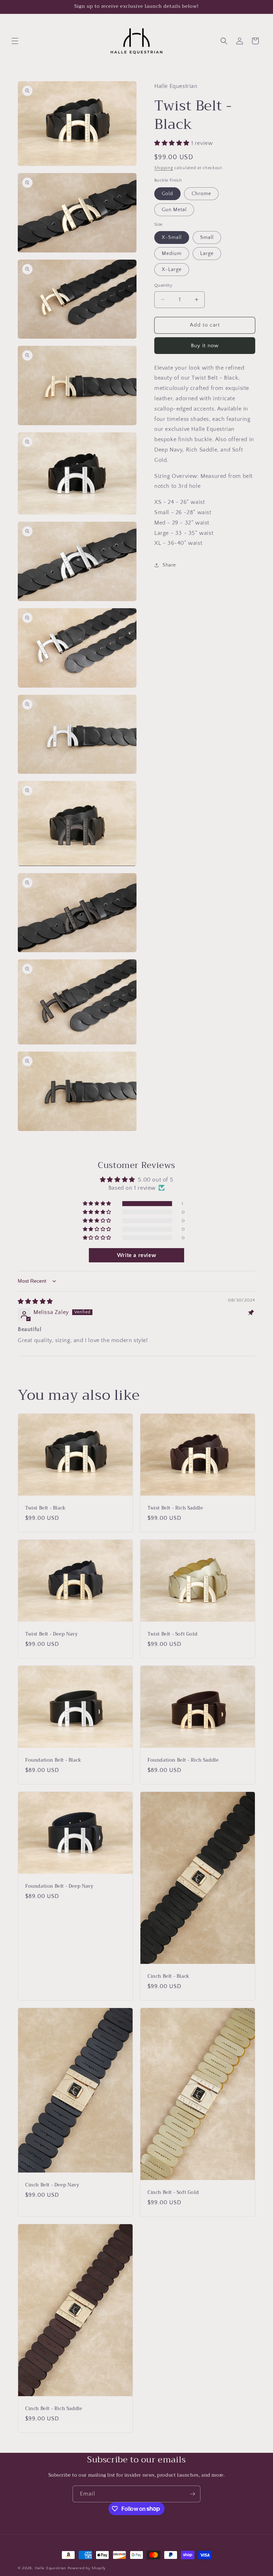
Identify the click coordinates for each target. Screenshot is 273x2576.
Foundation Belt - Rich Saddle (183, 1760)
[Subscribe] (192, 2494)
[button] (15, 41)
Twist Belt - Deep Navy (51, 1634)
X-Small (172, 238)
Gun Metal (174, 210)
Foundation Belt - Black (53, 1760)
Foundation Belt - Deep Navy (59, 1886)
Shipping (164, 168)
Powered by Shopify (87, 2568)
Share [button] (169, 565)
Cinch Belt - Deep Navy (52, 2185)
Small (207, 238)
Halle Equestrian (50, 2568)
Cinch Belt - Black (168, 1977)
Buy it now (205, 346)
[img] (35, 1302)
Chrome (201, 194)
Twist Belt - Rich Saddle (175, 1508)
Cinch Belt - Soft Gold (173, 2193)
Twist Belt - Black (45, 1508)
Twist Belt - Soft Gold (172, 1634)
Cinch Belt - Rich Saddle (54, 2409)
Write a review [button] (136, 1255)
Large (207, 254)
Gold (167, 194)
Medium (172, 254)
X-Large (172, 270)
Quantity (163, 285)
